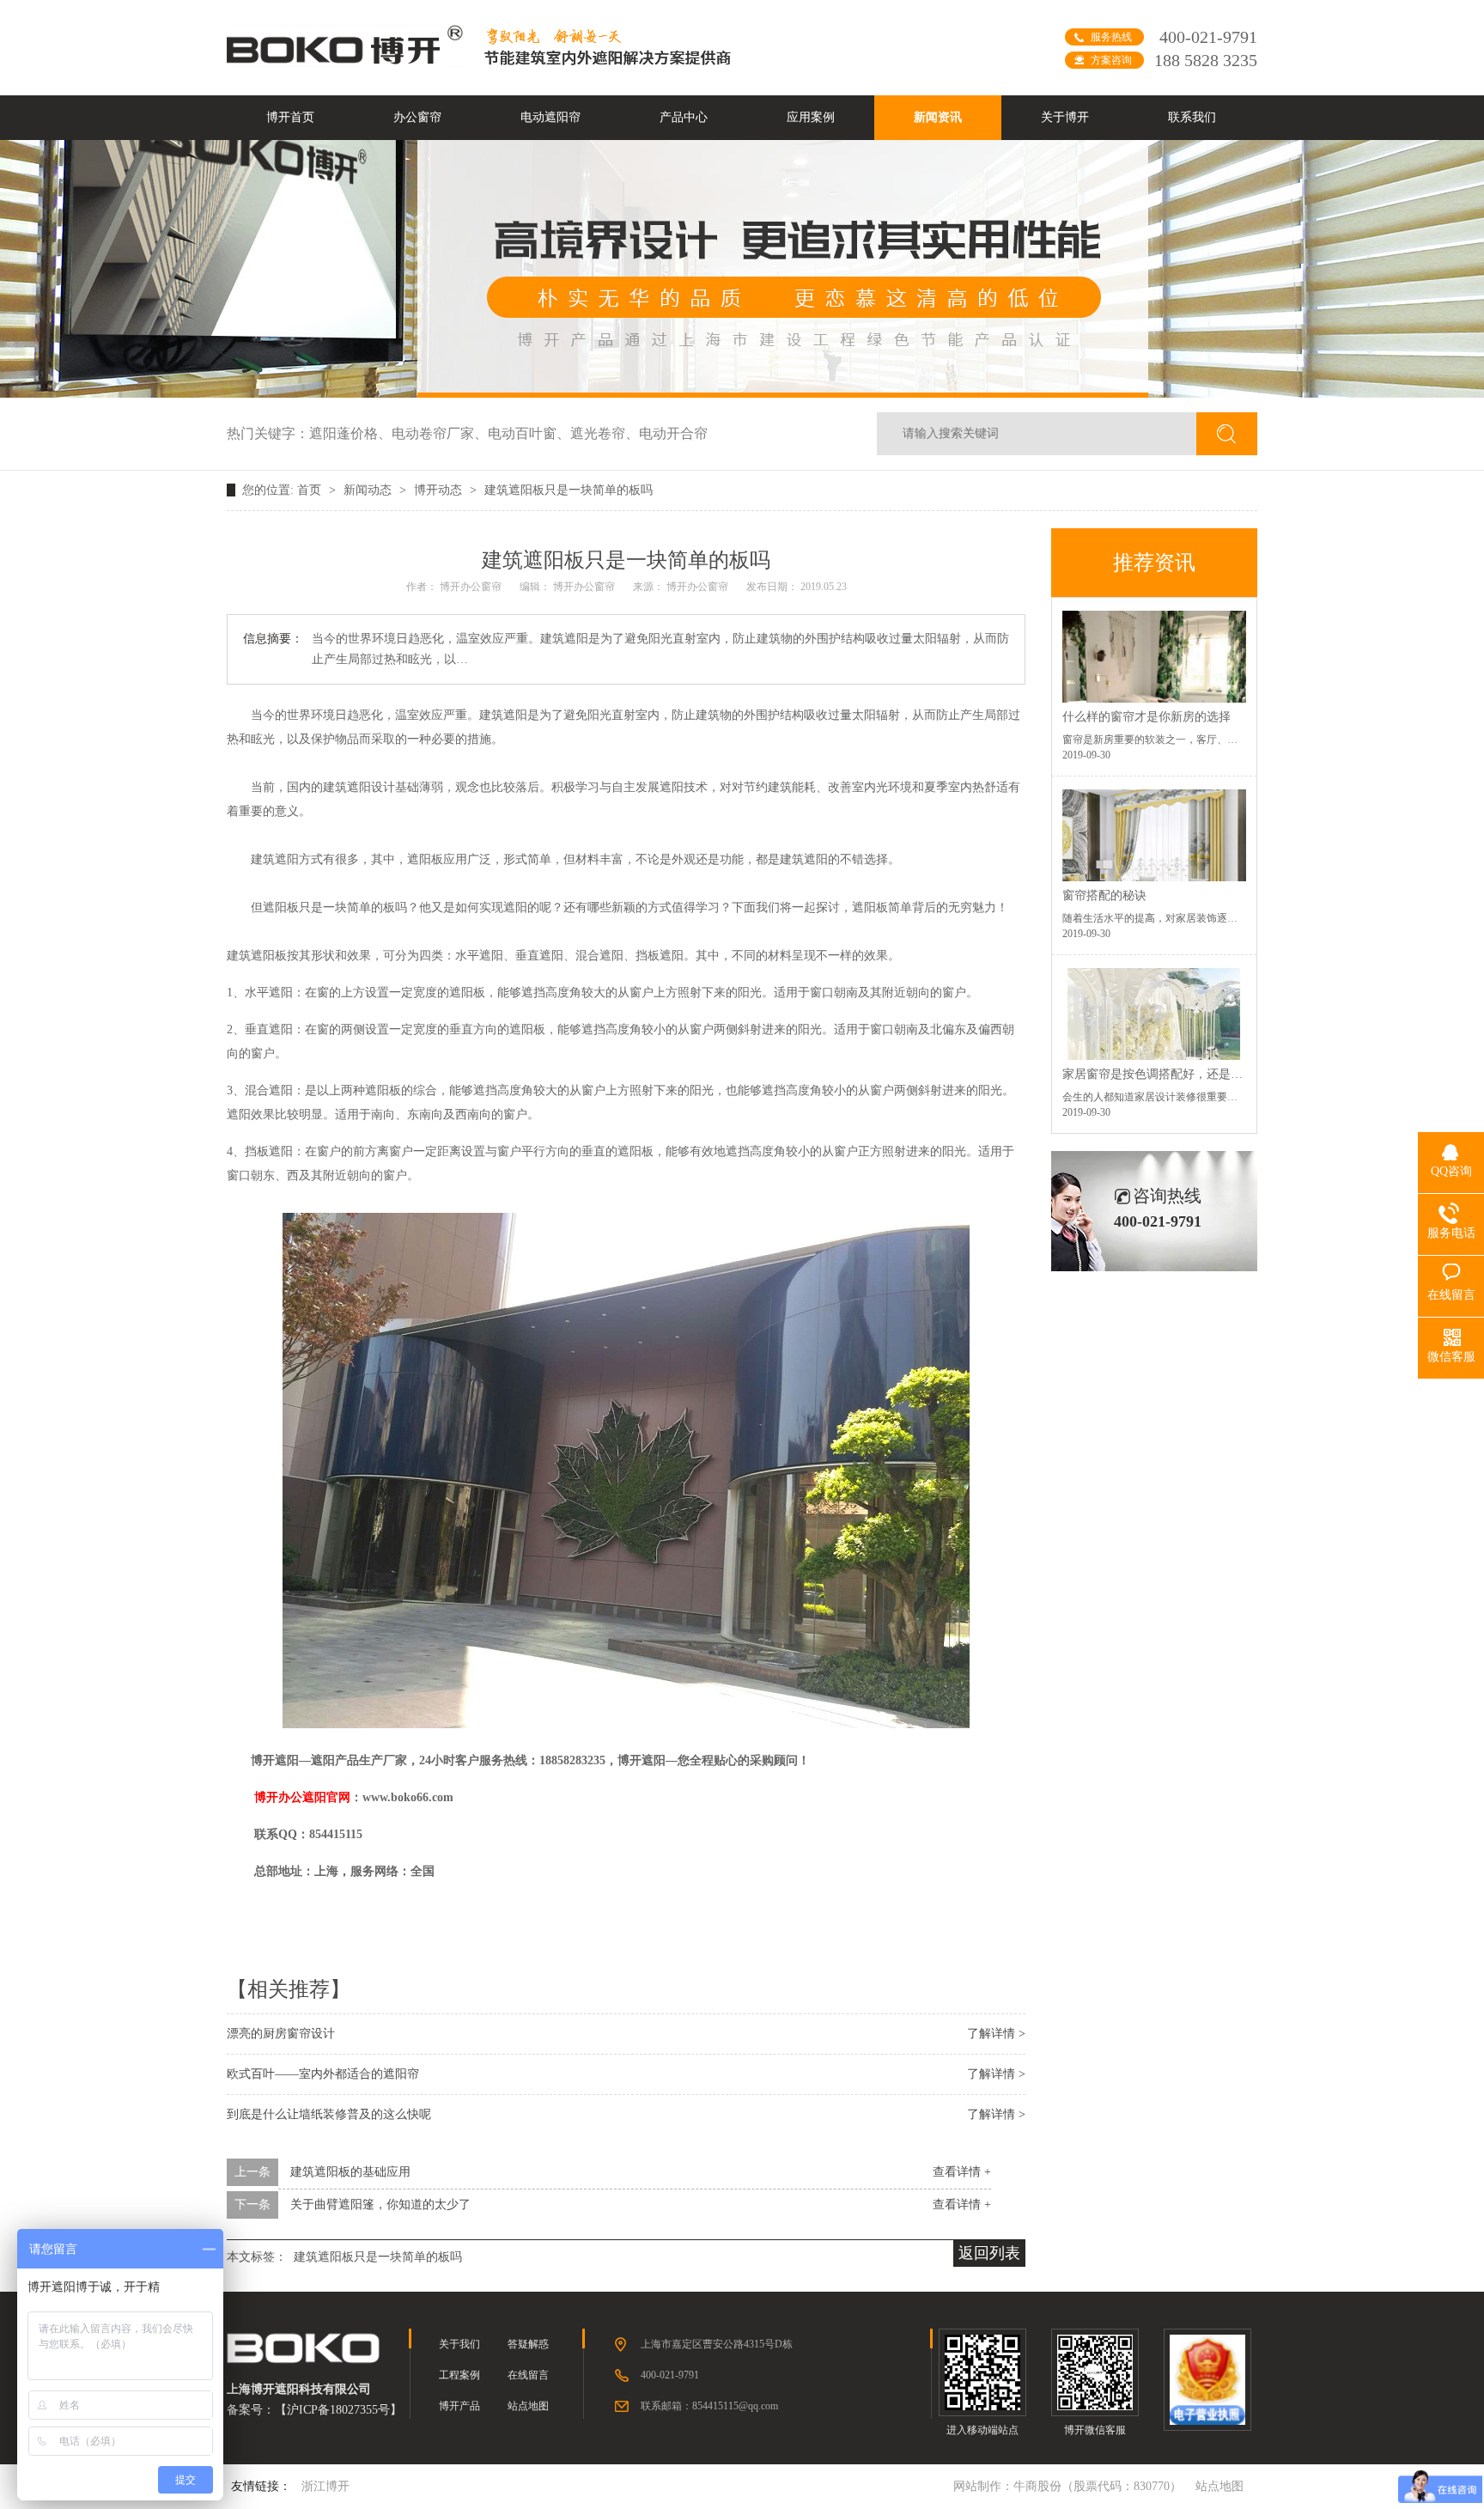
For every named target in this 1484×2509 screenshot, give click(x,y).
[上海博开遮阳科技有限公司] (347, 62)
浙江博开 (325, 2486)
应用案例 (811, 117)
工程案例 (459, 2375)
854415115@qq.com (735, 2406)
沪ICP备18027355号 (338, 2410)
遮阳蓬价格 (350, 433)
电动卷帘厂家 (440, 433)
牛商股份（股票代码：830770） (1098, 2486)
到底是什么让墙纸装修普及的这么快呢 (329, 2114)
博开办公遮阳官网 (302, 1797)
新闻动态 (369, 490)
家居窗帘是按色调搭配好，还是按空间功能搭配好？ (1201, 1074)
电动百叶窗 (529, 433)
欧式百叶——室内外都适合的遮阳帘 (323, 2074)
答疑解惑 (528, 2344)
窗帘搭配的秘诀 (1104, 895)
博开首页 (290, 117)
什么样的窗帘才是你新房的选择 (1146, 717)
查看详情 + (962, 2172)
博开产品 (459, 2406)
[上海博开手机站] (982, 2372)
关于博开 (1065, 117)
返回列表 (989, 2253)
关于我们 (459, 2344)
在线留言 (528, 2375)
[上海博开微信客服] (1095, 2372)
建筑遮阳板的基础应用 (350, 2172)
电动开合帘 (673, 433)
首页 (311, 490)
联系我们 (1192, 117)
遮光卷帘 (605, 433)
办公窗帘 (417, 117)
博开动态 (440, 490)
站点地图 (528, 2406)
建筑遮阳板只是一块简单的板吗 (569, 490)
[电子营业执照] (1207, 2380)
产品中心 (684, 117)
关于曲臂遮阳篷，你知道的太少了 (380, 2205)
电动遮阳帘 (550, 117)
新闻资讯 (938, 117)
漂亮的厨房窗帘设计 (281, 2034)
